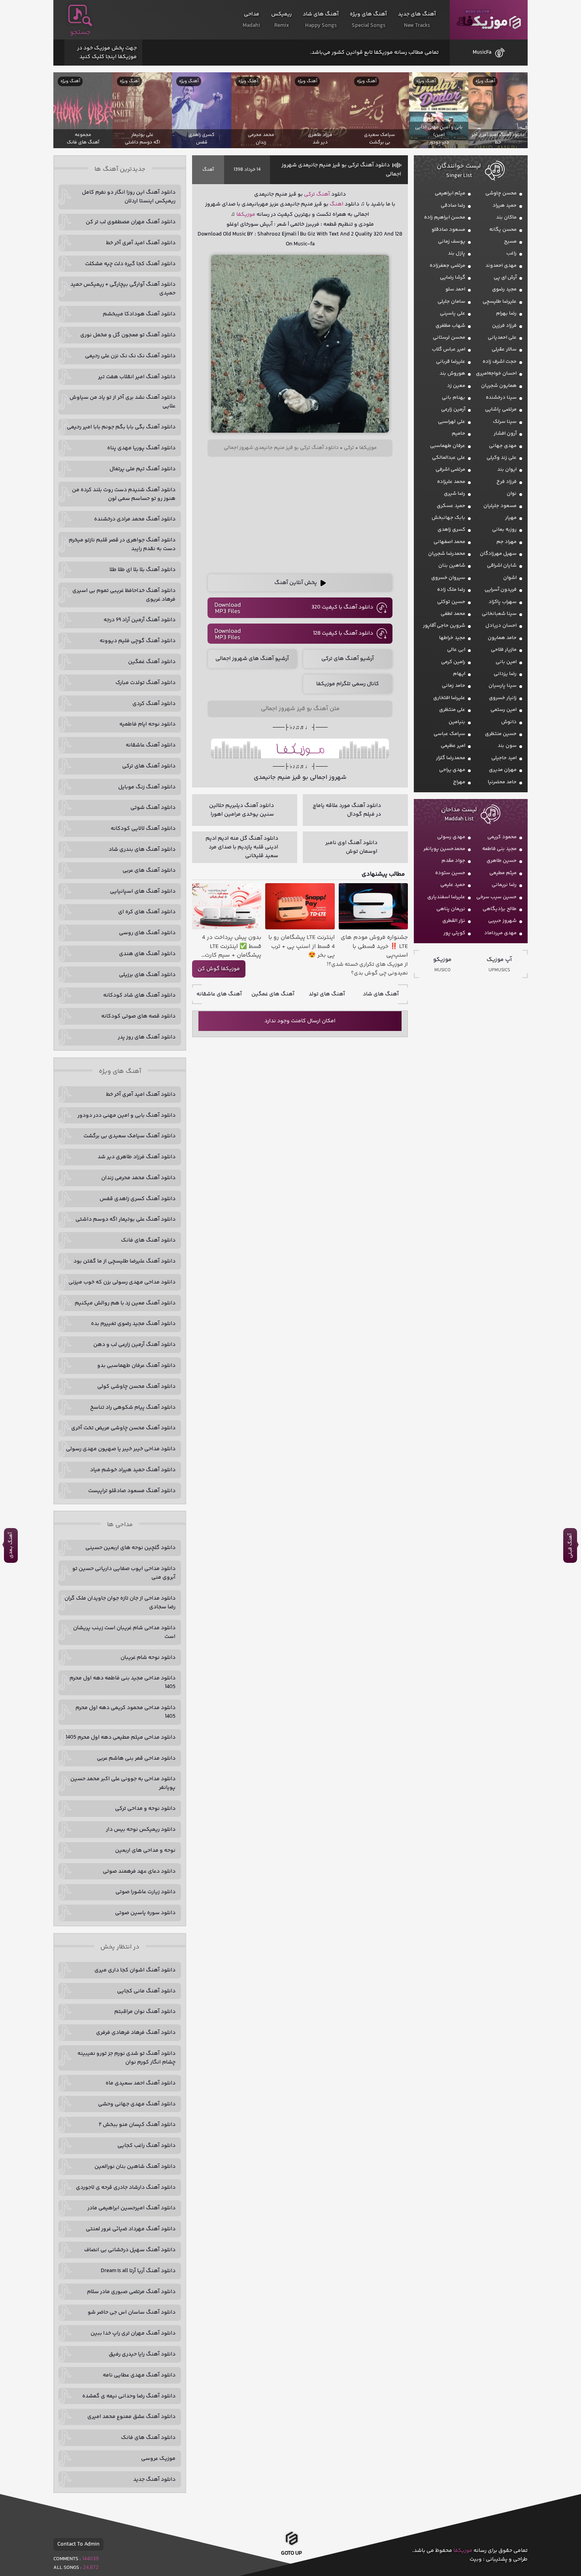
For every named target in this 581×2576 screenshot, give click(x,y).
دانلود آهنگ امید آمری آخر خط (141, 243)
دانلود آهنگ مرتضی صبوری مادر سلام (131, 2292)
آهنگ (208, 170)
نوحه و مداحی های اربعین (145, 1850)
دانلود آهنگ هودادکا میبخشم (139, 314)
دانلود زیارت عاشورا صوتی (145, 1892)
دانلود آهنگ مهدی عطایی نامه (139, 2375)
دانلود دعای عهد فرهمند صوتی (139, 1871)
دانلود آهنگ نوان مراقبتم (145, 2012)
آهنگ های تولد (327, 994)
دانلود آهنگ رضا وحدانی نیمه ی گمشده (129, 2396)
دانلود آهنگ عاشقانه (151, 745)
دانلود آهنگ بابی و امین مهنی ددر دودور (126, 1116)
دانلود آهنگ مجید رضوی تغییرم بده (133, 1324)
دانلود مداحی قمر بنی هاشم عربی (136, 1758)
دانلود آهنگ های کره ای (147, 912)
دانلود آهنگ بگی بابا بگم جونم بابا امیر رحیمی (121, 427)
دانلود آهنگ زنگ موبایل (147, 787)
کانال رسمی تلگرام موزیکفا (348, 684)
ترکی (309, 194)
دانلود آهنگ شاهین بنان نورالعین (135, 2167)
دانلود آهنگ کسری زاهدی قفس (138, 1199)
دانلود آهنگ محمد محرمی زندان (138, 1178)
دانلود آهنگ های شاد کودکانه (139, 995)
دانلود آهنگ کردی (154, 704)
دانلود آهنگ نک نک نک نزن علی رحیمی (130, 356)
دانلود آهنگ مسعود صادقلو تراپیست (132, 1491)
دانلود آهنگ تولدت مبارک (145, 683)
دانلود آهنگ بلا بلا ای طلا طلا (142, 570)
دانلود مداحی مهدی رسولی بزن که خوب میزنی (122, 1282)
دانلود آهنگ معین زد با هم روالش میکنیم (125, 1303)
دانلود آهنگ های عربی (149, 871)
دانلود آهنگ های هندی (147, 954)
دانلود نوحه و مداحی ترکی (145, 1809)
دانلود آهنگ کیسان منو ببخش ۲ (137, 2125)
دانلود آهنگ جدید (154, 2480)
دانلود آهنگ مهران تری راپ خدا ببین (133, 2333)
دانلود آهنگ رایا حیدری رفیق (142, 2354)
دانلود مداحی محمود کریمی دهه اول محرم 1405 (125, 1712)
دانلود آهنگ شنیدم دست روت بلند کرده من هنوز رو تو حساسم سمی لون (124, 494)
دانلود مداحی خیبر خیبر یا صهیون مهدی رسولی (121, 1449)
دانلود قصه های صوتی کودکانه (138, 1016)
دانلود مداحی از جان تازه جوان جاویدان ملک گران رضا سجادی (120, 1603)
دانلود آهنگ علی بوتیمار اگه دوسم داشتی (125, 1219)
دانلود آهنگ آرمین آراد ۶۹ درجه (140, 620)
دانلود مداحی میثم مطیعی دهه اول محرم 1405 (121, 1737)
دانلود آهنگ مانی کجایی (146, 1991)
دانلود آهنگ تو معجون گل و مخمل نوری (128, 335)
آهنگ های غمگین (273, 994)
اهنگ (337, 204)
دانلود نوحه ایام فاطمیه (147, 724)
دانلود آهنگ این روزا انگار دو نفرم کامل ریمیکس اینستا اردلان (129, 197)
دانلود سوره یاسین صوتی (145, 1913)
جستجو (80, 32)
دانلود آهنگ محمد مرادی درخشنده (135, 519)
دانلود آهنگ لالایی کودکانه (143, 829)
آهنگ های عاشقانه (219, 994)
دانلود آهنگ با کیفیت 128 (343, 633)
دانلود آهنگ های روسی (147, 933)
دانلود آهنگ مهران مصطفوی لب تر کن (131, 222)
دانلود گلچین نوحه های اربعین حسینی (130, 1548)
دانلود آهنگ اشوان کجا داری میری (135, 1970)
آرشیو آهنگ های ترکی (348, 659)
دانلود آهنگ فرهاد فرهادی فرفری (136, 2033)
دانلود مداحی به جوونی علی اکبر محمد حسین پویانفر (123, 1783)
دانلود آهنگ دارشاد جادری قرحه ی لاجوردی (126, 2188)
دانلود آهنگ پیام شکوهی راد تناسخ (133, 1408)
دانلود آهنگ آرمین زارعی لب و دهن (134, 1345)
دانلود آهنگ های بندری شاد (142, 850)
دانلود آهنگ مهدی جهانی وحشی (137, 2104)
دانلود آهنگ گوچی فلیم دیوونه (138, 641)
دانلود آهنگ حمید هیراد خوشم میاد (133, 1470)
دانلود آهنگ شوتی (153, 808)
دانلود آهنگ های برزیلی (147, 975)
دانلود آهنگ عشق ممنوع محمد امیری (131, 2417)
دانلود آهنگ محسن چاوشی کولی (136, 1387)
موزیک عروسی (158, 2459)
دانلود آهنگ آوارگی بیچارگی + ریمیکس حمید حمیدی (123, 289)
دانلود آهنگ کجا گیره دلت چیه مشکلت (130, 264)
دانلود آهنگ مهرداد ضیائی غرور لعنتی (131, 2229)
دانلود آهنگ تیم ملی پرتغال (142, 469)
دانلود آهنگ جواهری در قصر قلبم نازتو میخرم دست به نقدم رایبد (122, 545)
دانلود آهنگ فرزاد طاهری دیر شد (137, 1157)
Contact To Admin (78, 2544)
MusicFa (482, 53)
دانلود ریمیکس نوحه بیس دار (141, 1830)
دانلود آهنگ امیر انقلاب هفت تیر (137, 377)
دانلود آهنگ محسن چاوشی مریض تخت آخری (123, 1428)
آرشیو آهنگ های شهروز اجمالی (252, 659)
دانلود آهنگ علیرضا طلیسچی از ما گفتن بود (124, 1261)
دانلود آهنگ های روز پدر (147, 1037)
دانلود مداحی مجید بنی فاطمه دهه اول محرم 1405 (123, 1683)
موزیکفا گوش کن (219, 969)
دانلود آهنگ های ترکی (149, 766)
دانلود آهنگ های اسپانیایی (143, 891)
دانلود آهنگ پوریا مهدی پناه (141, 448)
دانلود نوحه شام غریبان (148, 1658)
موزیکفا (489, 20)
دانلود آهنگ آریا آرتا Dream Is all (138, 2271)
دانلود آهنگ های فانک (148, 1240)
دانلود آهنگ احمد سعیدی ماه (141, 2083)
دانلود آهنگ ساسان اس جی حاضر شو (132, 2312)
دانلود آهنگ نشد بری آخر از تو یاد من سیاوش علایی (123, 402)
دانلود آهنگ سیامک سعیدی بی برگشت (129, 1136)
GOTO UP (291, 2551)
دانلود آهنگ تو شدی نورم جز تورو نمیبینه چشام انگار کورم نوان (126, 2058)
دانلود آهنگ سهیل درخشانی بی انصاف (130, 2250)
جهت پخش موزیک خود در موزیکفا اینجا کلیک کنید (107, 53)
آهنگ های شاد (381, 994)
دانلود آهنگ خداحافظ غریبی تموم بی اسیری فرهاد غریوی (124, 595)
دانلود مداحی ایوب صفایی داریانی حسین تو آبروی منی (124, 1573)
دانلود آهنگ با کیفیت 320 (342, 607)
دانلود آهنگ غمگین (152, 662)
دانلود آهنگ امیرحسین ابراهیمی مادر (131, 2208)
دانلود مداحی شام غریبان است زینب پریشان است (124, 1632)
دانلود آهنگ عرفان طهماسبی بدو (136, 1366)
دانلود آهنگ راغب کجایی (146, 2146)
